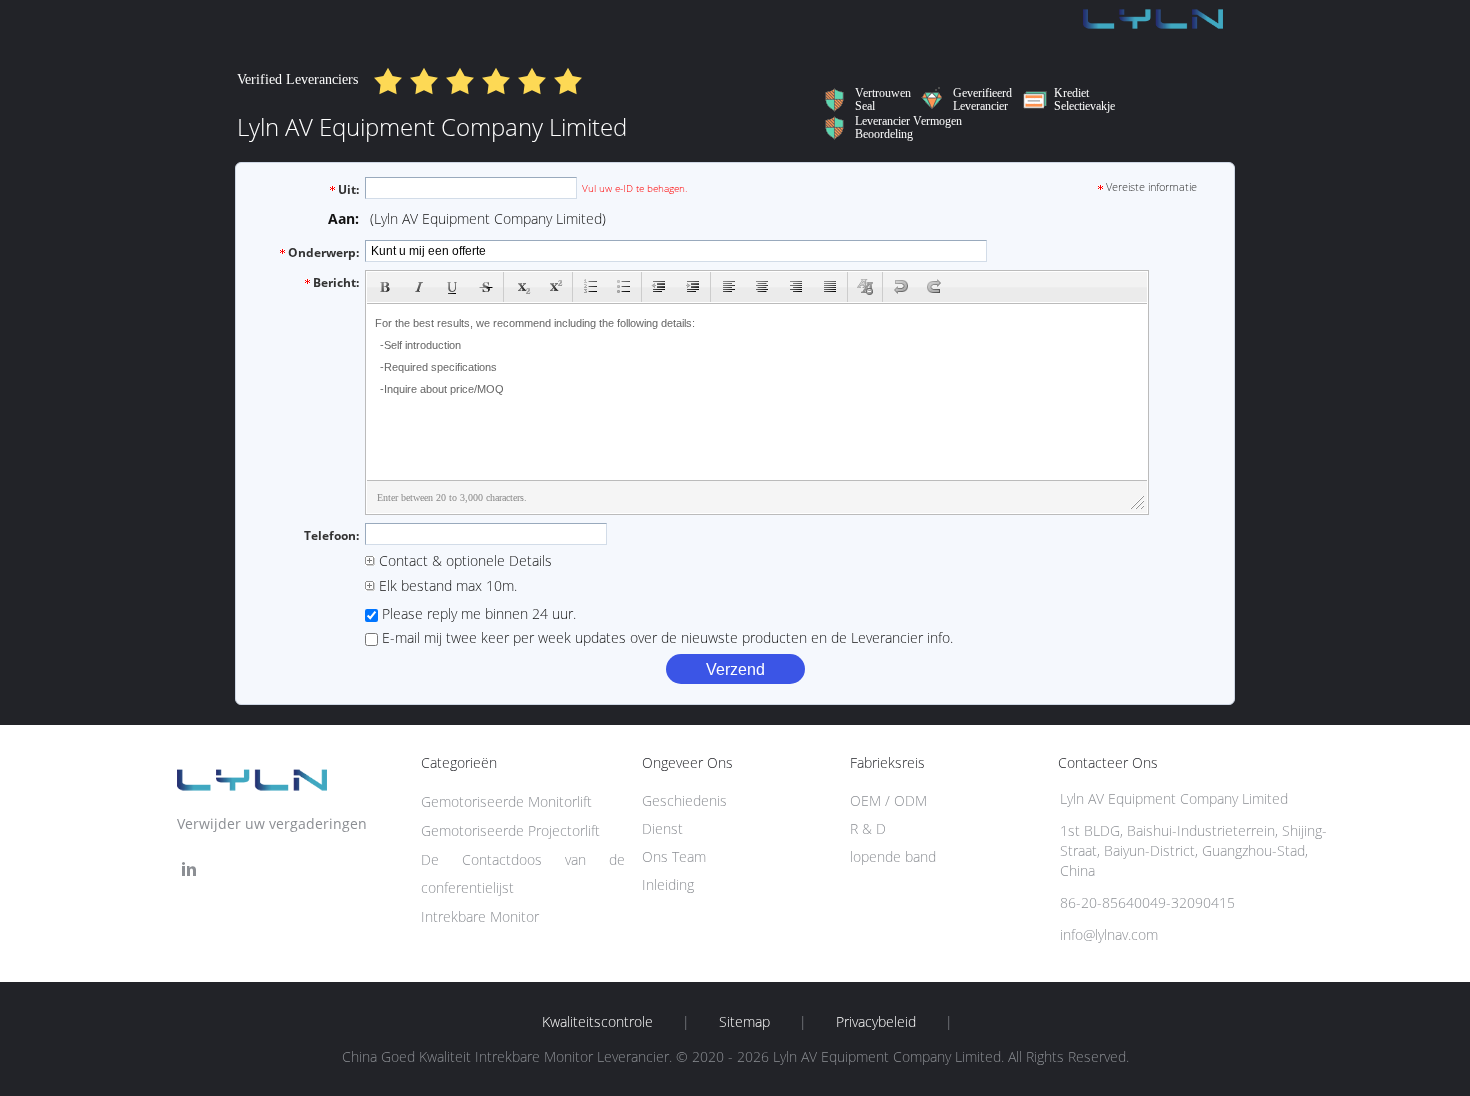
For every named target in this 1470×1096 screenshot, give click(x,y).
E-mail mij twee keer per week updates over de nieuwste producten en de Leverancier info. (665, 637)
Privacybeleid (876, 1022)
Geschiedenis (684, 800)
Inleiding (668, 884)
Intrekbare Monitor (480, 916)
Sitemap (744, 1022)
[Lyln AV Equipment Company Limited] (1153, 25)
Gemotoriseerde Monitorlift (506, 801)
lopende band (893, 856)
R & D (868, 828)
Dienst (662, 828)
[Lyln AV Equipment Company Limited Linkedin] (189, 869)
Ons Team (674, 856)
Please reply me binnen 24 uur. (477, 613)
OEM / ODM (888, 800)
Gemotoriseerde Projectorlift (510, 830)
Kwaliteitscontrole (597, 1022)
